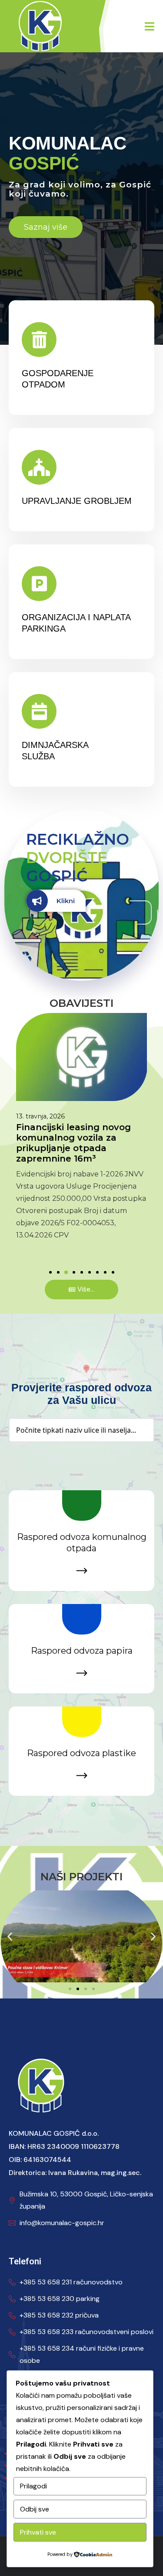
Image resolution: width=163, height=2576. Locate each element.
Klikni (66, 901)
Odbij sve (35, 2509)
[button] (50, 1272)
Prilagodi (33, 2486)
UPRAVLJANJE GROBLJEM (77, 501)
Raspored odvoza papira (82, 1651)
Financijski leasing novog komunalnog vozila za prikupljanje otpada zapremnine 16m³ (73, 1143)
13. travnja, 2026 (40, 1116)
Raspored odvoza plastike (81, 1753)
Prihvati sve (38, 2532)
